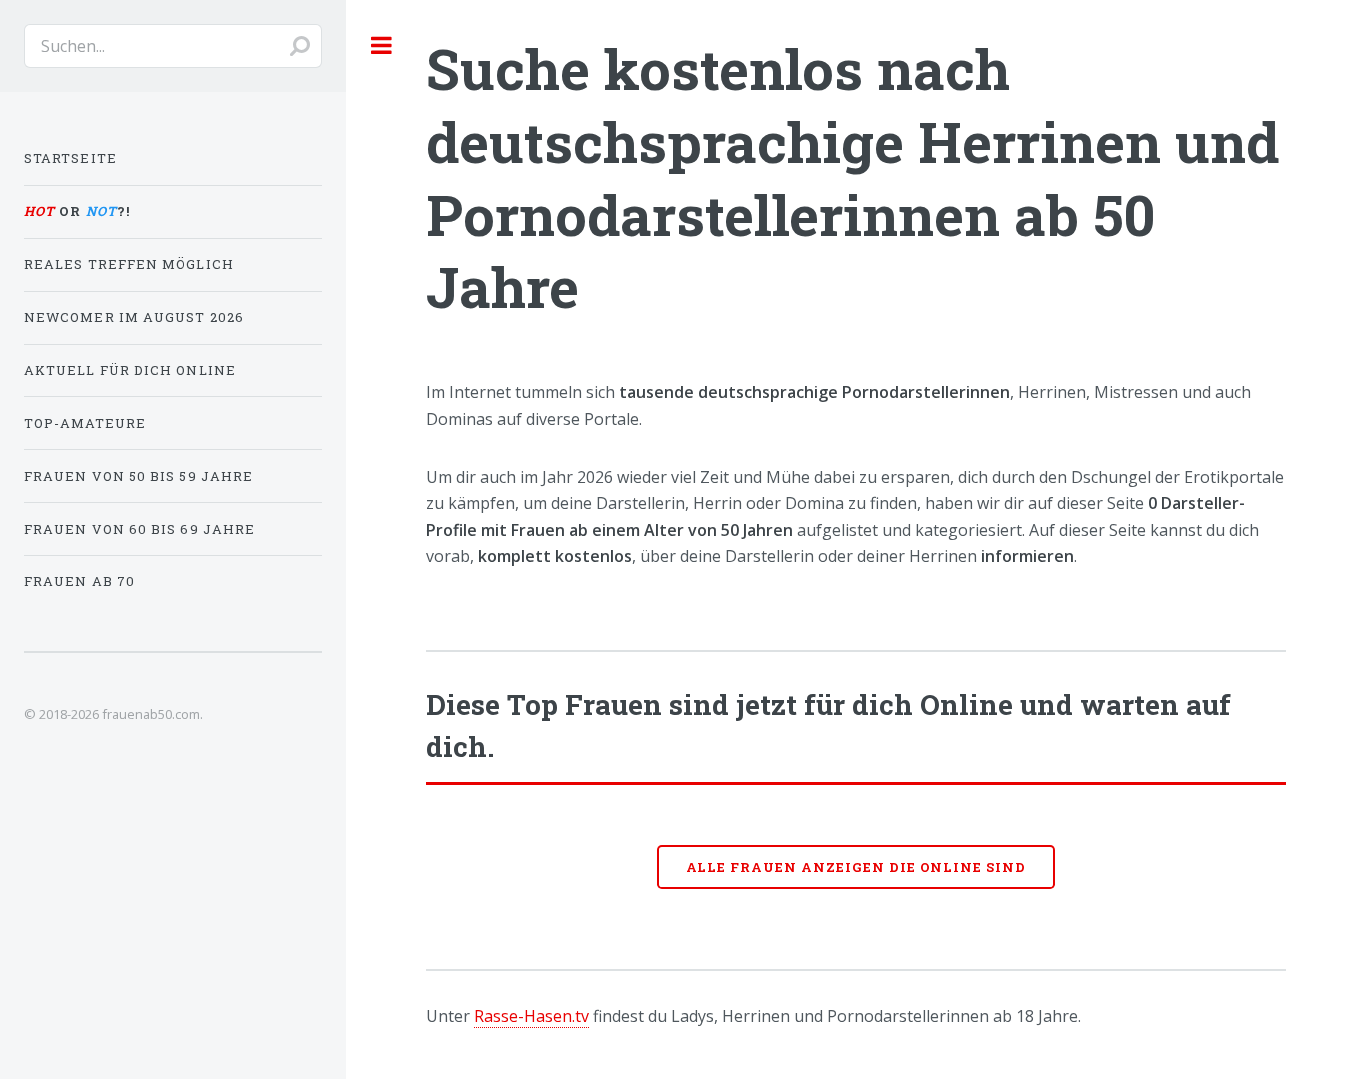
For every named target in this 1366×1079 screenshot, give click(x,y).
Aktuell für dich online (130, 370)
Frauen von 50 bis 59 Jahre (138, 476)
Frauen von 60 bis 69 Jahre (139, 529)
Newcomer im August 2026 (134, 317)
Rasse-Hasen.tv (531, 1016)
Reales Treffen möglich (129, 264)
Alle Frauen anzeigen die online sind (856, 867)
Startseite (70, 158)
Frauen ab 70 (79, 581)
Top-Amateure (85, 423)
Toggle (382, 45)
